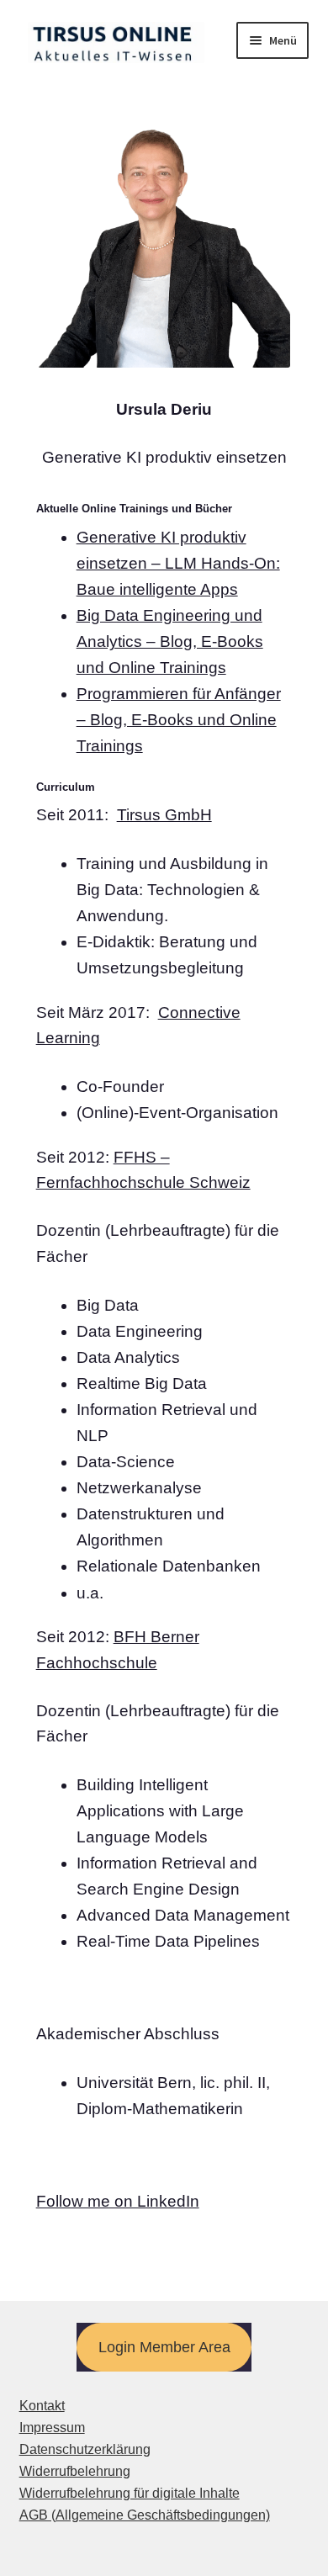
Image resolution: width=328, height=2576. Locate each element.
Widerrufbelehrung (75, 2471)
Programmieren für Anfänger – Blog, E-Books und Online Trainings (179, 720)
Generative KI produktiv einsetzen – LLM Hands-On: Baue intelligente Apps (178, 563)
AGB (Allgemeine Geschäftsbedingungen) (145, 2515)
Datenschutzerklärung (85, 2449)
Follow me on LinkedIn (118, 2201)
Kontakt (42, 2406)
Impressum (52, 2428)
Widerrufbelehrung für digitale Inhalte (130, 2493)
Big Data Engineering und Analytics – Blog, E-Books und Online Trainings (170, 641)
